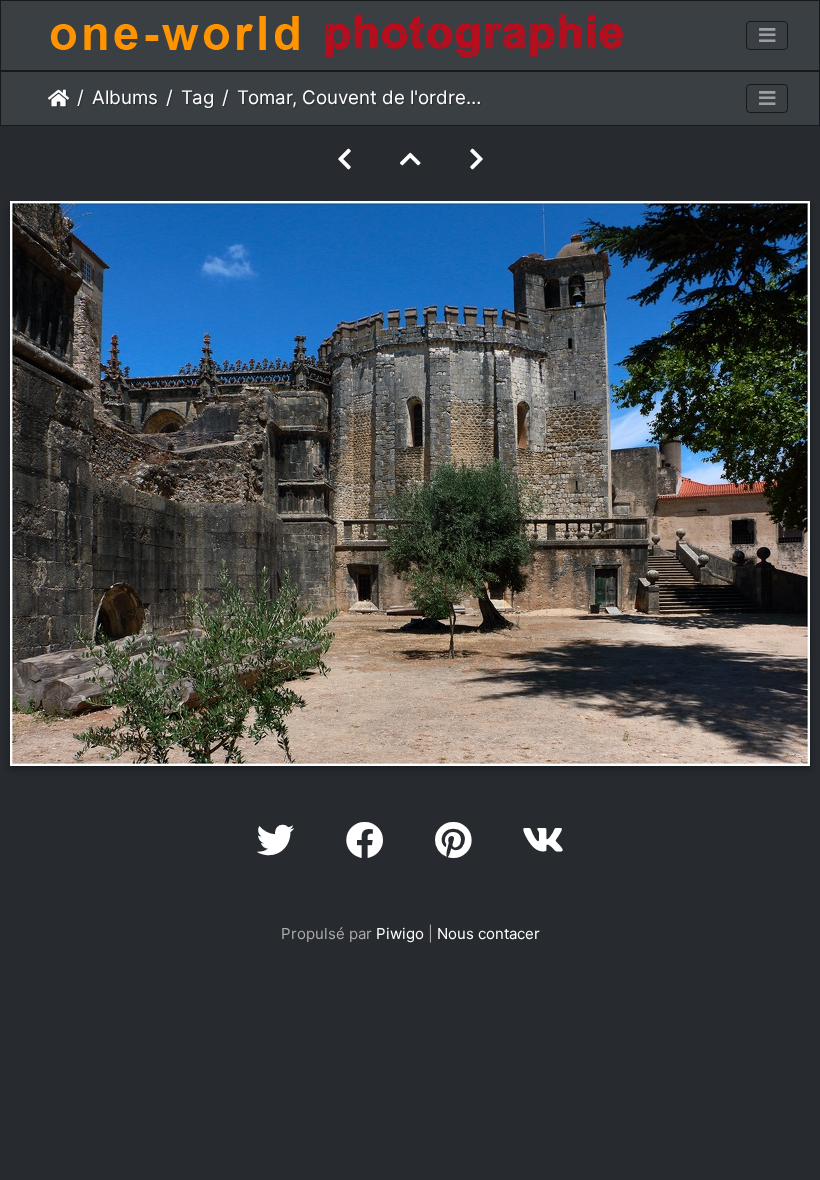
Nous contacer (488, 933)
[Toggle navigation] (767, 36)
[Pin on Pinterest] (458, 840)
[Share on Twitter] (281, 840)
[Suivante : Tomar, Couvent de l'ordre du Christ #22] (476, 159)
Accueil (58, 98)
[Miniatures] (410, 159)
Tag (197, 97)
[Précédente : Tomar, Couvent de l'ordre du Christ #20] (344, 159)
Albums (125, 97)
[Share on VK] (543, 840)
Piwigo (400, 933)
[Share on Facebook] (370, 840)
